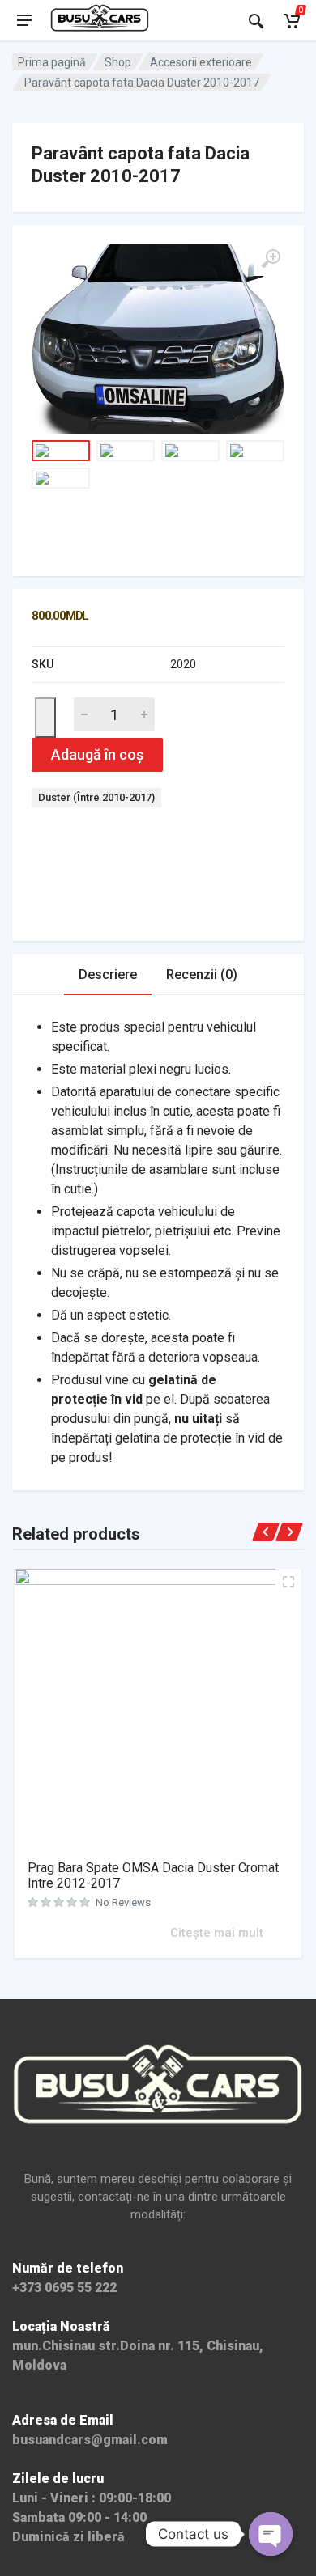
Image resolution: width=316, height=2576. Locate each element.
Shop (118, 62)
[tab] (108, 974)
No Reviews (123, 1902)
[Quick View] (156, 1932)
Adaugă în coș (97, 754)
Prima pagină (52, 62)
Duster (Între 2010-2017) (96, 797)
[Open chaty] (271, 2534)
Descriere (108, 974)
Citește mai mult (217, 1933)
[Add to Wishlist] (45, 718)
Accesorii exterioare (201, 62)
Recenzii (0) (202, 974)
